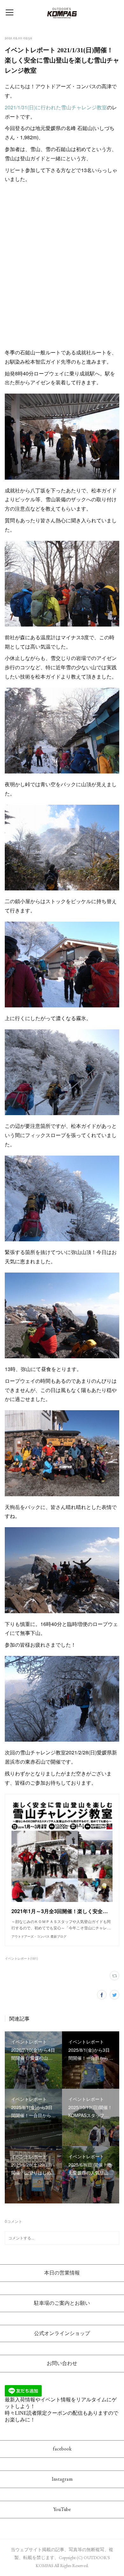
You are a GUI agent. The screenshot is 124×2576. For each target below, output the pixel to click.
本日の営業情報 (62, 2273)
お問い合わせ (62, 2363)
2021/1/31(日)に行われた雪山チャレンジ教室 (56, 107)
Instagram (62, 2479)
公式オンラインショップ (62, 2333)
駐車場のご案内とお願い (62, 2303)
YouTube (62, 2509)
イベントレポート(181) (21, 1958)
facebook (62, 2449)
